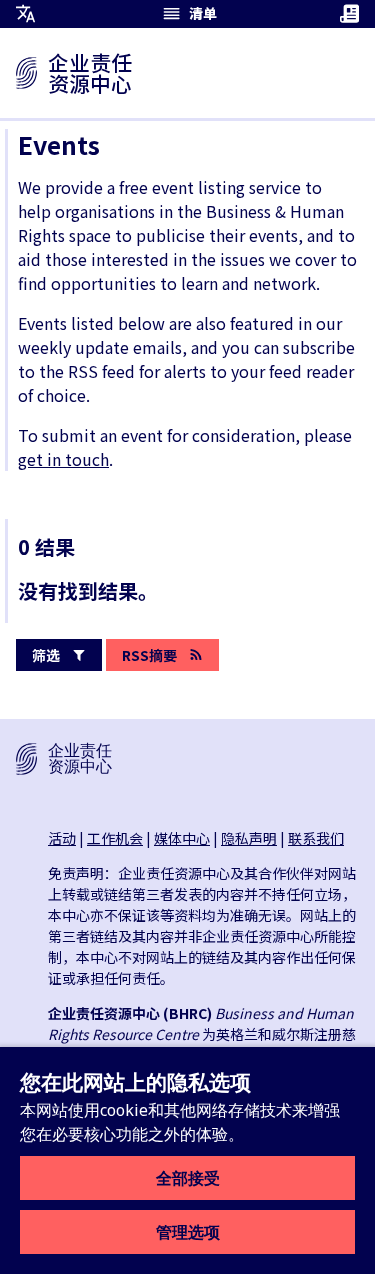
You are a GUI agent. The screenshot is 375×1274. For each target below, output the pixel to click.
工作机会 (115, 838)
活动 (62, 838)
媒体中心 (182, 838)
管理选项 (188, 1232)
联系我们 (316, 838)
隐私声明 (249, 838)
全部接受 (188, 1178)
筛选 (46, 655)
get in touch (63, 459)
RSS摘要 (149, 655)
